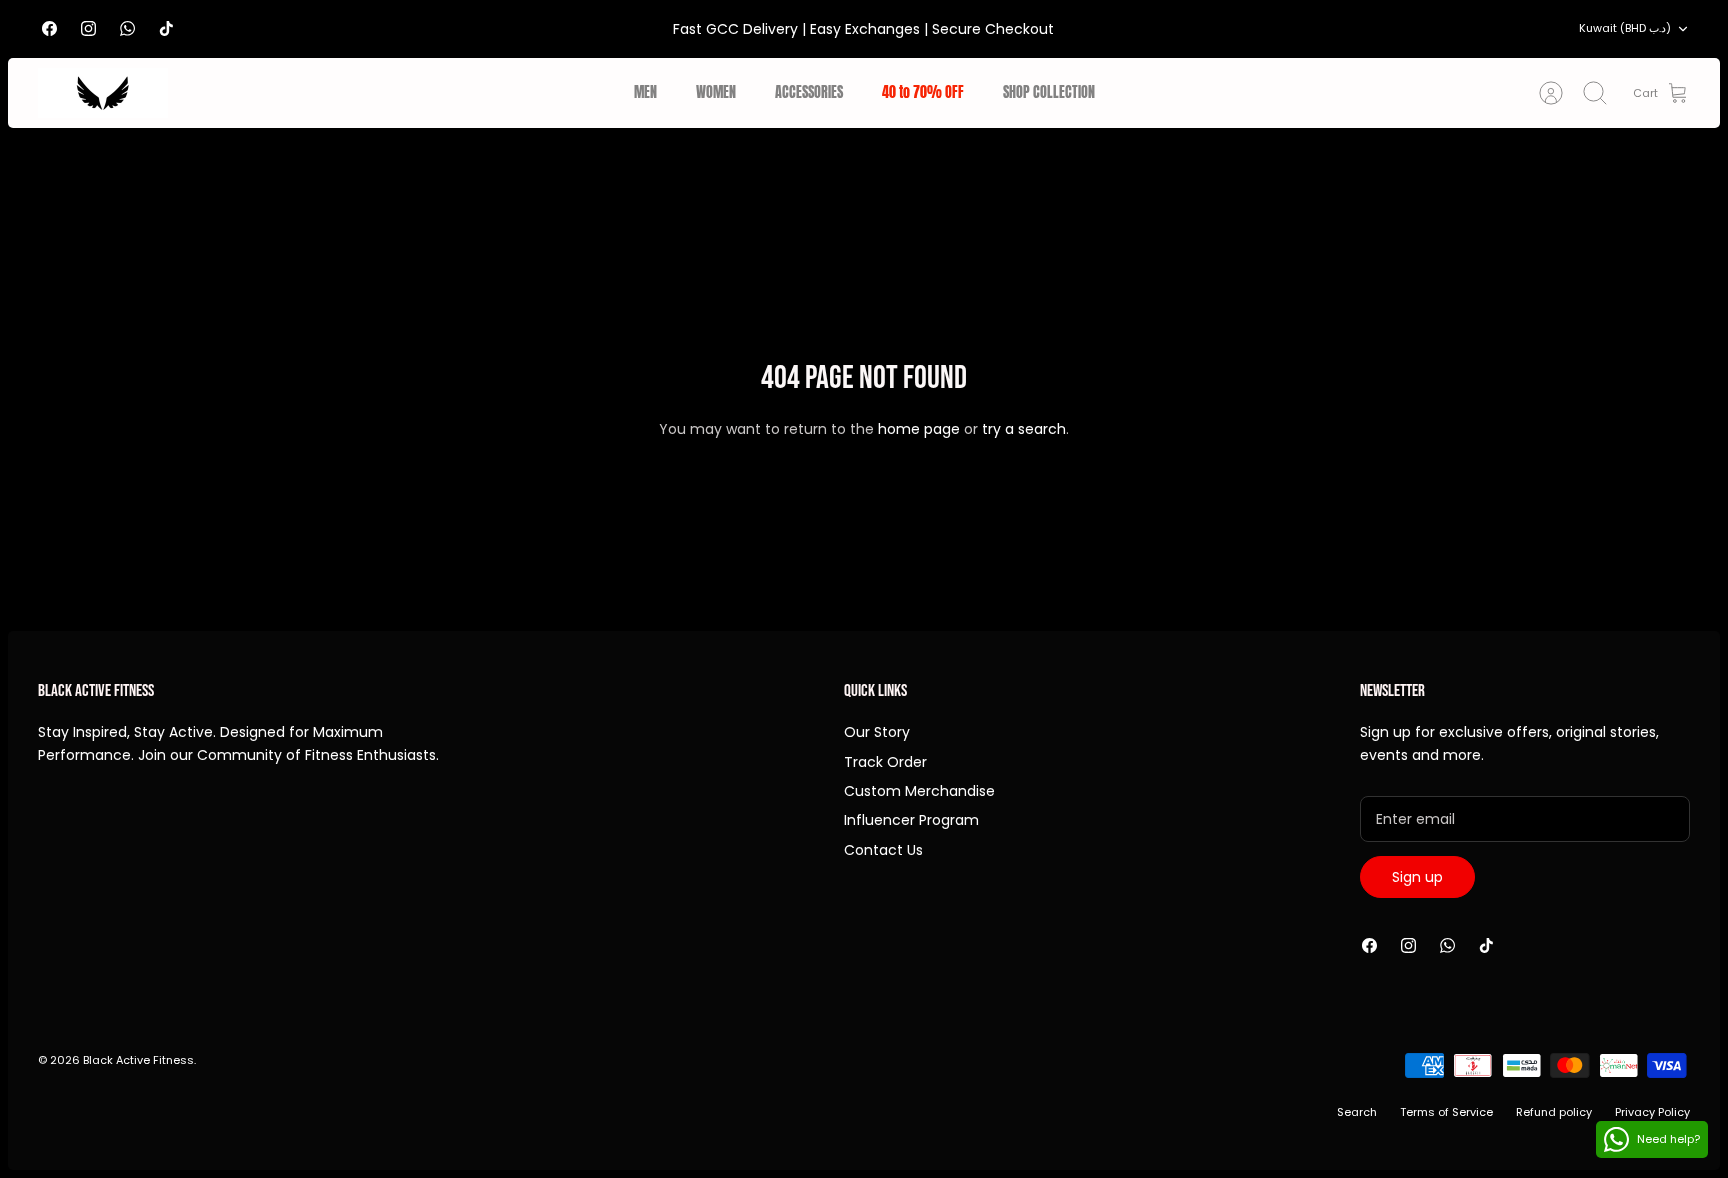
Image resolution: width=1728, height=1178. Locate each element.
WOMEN (716, 92)
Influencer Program (911, 820)
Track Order (885, 762)
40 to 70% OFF (923, 92)
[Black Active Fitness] (103, 93)
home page (919, 429)
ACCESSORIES (809, 92)
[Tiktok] (166, 28)
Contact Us (883, 850)
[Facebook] (49, 28)
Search (1357, 1112)
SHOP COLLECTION (1049, 92)
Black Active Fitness (138, 1060)
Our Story (877, 732)
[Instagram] (88, 28)
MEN (645, 92)
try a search (1024, 429)
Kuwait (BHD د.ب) (1625, 28)
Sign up (1417, 877)
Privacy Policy (1652, 1112)
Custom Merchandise (919, 791)
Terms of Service (1446, 1112)
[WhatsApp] (127, 28)
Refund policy (1554, 1112)
